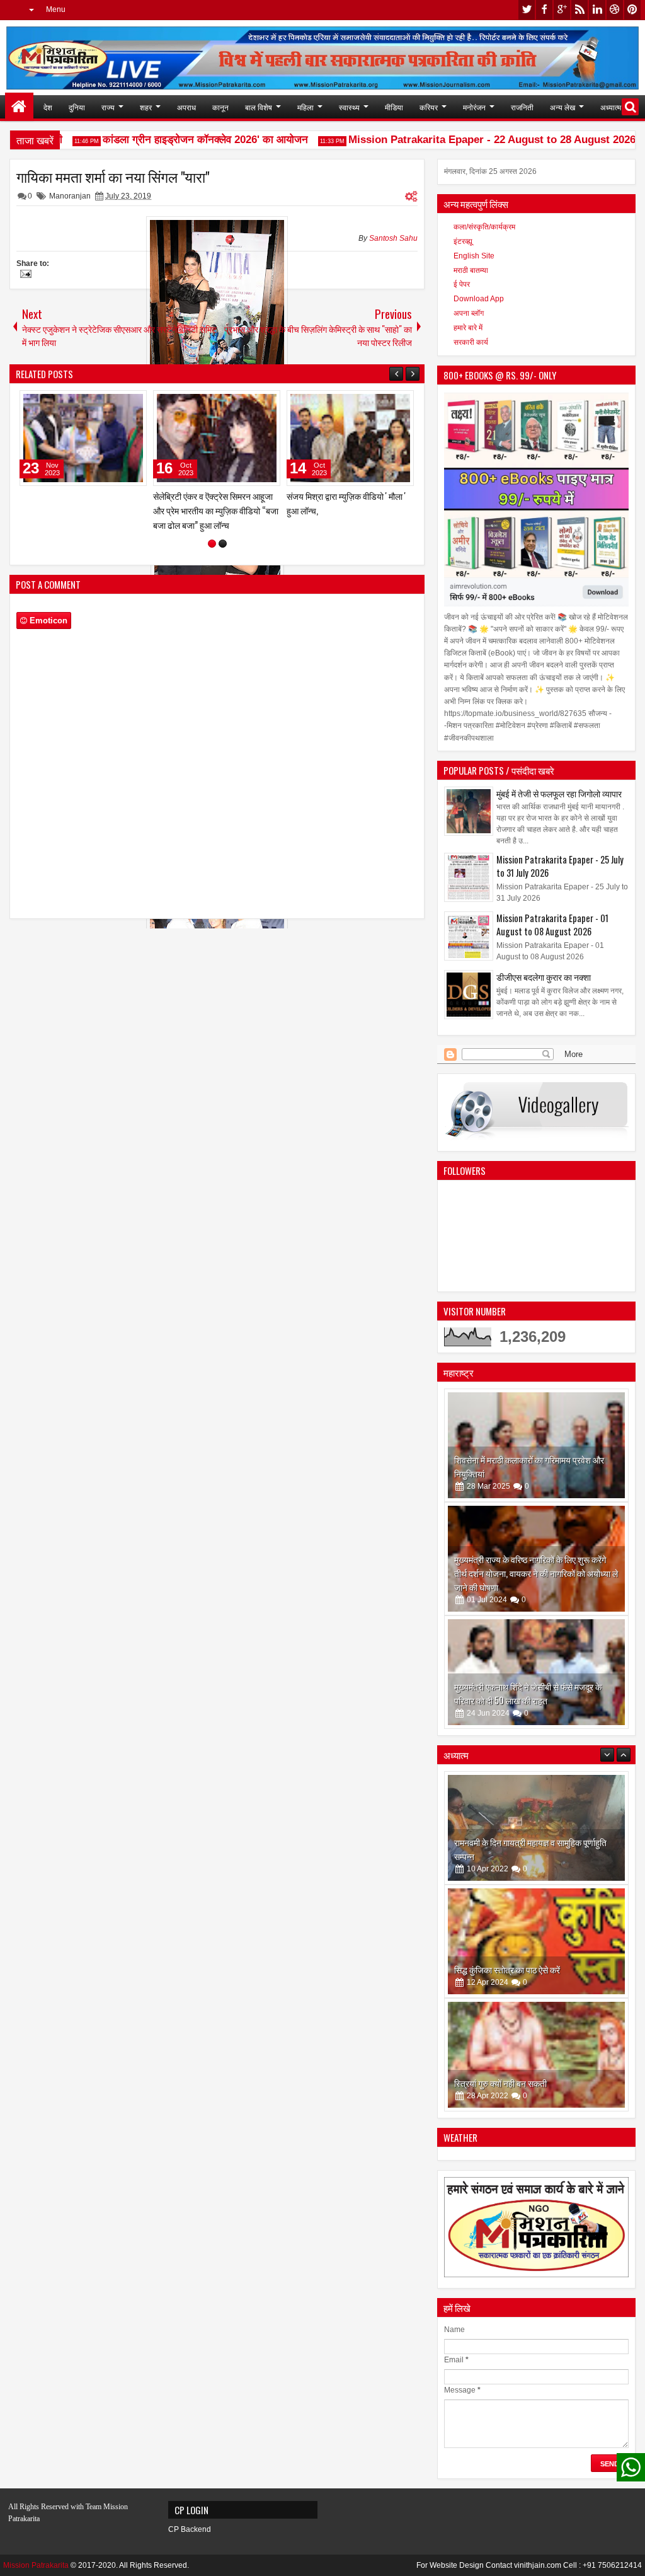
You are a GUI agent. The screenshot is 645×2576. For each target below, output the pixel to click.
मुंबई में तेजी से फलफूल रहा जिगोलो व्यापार (559, 793)
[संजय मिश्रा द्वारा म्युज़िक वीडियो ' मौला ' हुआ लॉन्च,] (186, 438)
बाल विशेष (259, 107)
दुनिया (77, 107)
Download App (479, 299)
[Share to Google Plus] (102, 403)
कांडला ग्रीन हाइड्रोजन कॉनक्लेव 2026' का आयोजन (182, 140)
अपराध (186, 107)
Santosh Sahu (393, 238)
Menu (56, 9)
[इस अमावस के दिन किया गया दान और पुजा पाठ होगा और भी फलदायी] (536, 2055)
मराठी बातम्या (471, 270)
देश (48, 107)
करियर (429, 107)
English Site (474, 256)
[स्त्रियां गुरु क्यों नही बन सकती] (536, 1941)
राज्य (108, 107)
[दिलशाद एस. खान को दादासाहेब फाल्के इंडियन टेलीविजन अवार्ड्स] (319, 438)
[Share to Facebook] (74, 403)
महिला (305, 107)
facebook (544, 10)
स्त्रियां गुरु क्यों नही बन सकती (500, 1969)
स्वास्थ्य (349, 107)
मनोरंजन (474, 107)
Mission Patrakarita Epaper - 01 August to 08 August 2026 (552, 925)
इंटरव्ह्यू (463, 241)
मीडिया (394, 107)
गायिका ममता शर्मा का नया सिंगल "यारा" (113, 176)
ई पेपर (462, 284)
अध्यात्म (611, 107)
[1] (212, 538)
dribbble (615, 10)
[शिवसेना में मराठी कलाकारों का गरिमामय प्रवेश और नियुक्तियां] (536, 1445)
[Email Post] (24, 275)
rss (579, 10)
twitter (527, 10)
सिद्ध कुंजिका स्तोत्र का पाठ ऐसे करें (507, 1856)
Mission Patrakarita (36, 2565)
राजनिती (522, 107)
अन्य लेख (562, 107)
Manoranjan (70, 196)
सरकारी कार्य (471, 342)
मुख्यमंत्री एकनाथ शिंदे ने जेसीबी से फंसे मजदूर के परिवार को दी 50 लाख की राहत (528, 1693)
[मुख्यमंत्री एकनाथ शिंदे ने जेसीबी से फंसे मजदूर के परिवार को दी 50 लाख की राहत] (536, 1672)
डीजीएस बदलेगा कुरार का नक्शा (544, 977)
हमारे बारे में (468, 328)
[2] (223, 538)
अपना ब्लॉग (469, 313)
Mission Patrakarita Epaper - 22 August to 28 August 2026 (469, 140)
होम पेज (19, 107)
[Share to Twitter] (88, 403)
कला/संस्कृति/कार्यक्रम (484, 227)
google (562, 10)
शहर (146, 107)
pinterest (632, 10)
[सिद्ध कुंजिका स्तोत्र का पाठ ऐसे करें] (536, 1828)
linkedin (597, 10)
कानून (220, 107)
